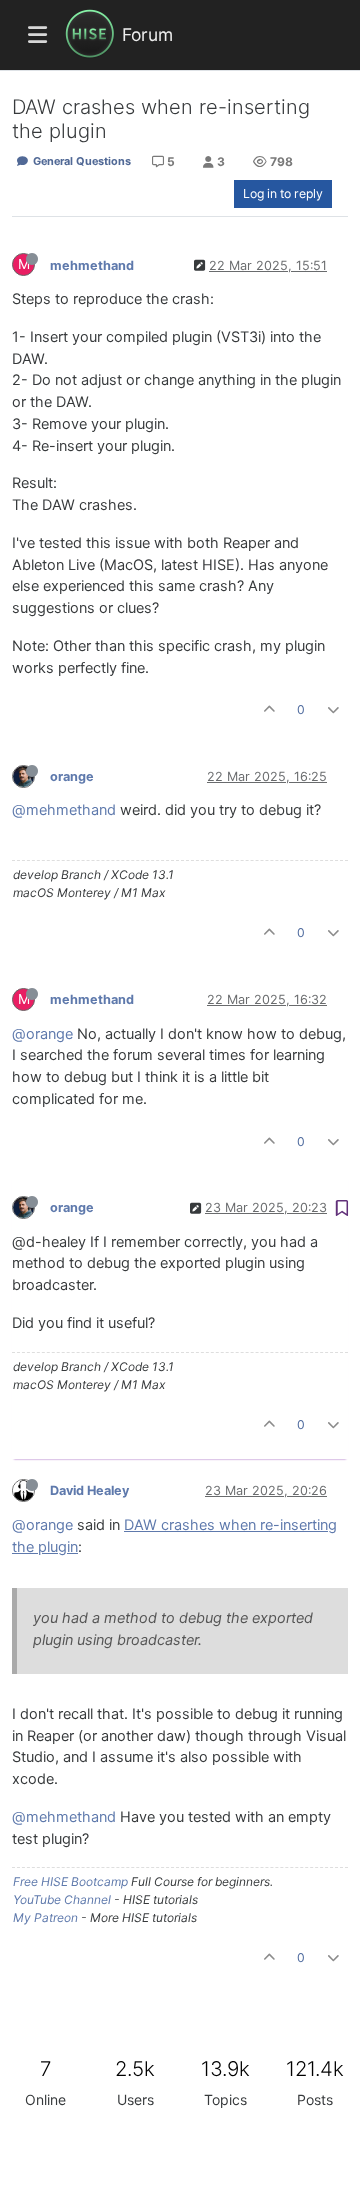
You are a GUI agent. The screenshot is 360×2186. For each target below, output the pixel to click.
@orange (42, 1034)
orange (72, 776)
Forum (147, 34)
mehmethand (92, 265)
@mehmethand (64, 810)
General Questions (80, 161)
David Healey (89, 1490)
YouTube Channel (62, 1899)
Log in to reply (283, 193)
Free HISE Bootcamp (70, 1881)
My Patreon (45, 1917)
